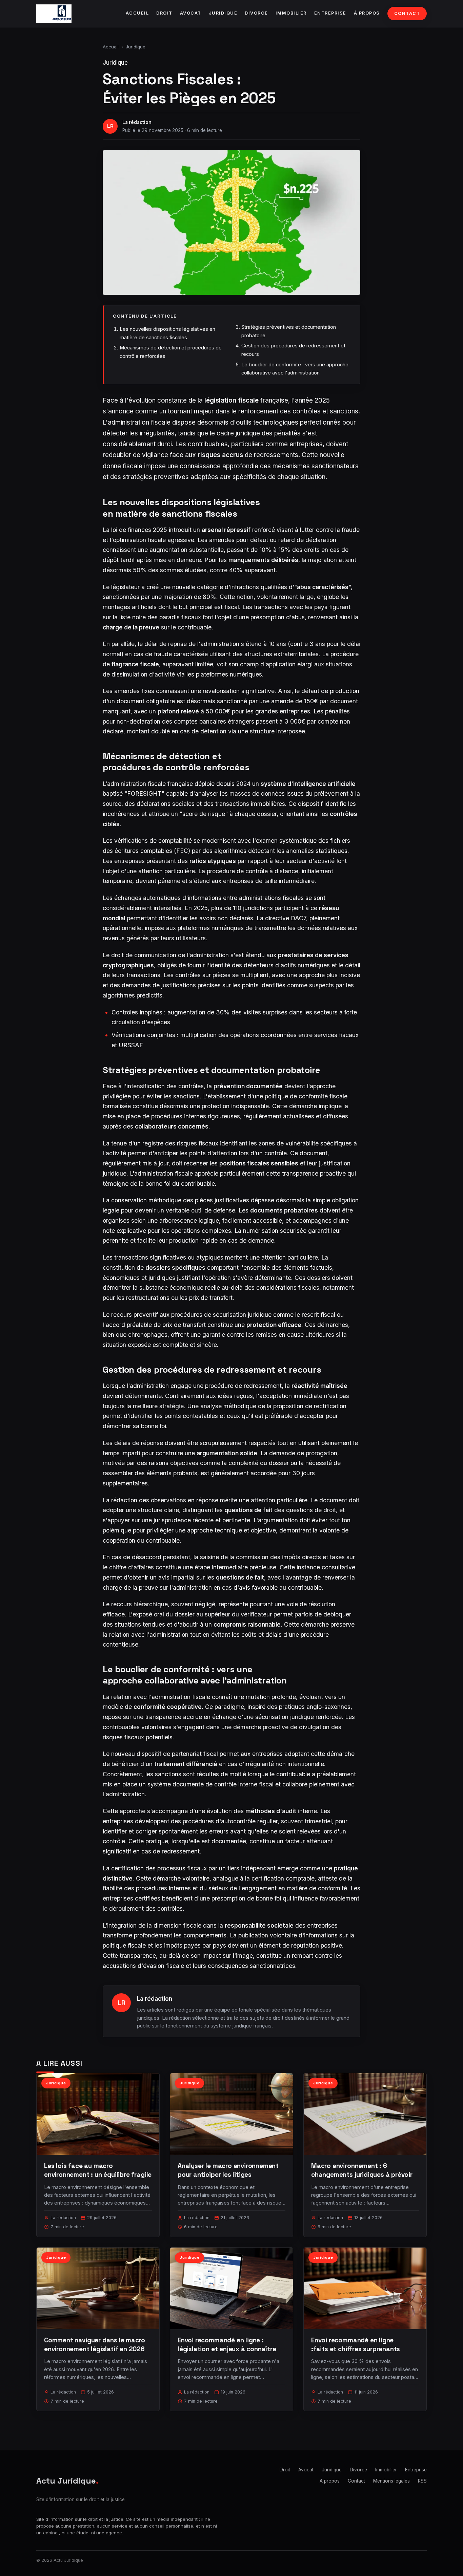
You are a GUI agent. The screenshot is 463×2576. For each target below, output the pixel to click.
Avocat (191, 13)
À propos (367, 13)
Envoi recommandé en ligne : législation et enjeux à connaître (227, 2345)
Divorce (256, 13)
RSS (422, 2481)
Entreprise (330, 13)
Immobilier (291, 13)
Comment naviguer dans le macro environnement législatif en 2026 (95, 2345)
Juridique (223, 13)
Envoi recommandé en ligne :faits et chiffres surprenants (356, 2345)
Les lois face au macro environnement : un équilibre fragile (98, 2170)
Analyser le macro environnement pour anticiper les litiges (228, 2170)
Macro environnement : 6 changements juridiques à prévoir (362, 2170)
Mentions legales (391, 2481)
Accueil (137, 13)
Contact (407, 13)
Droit (164, 13)
